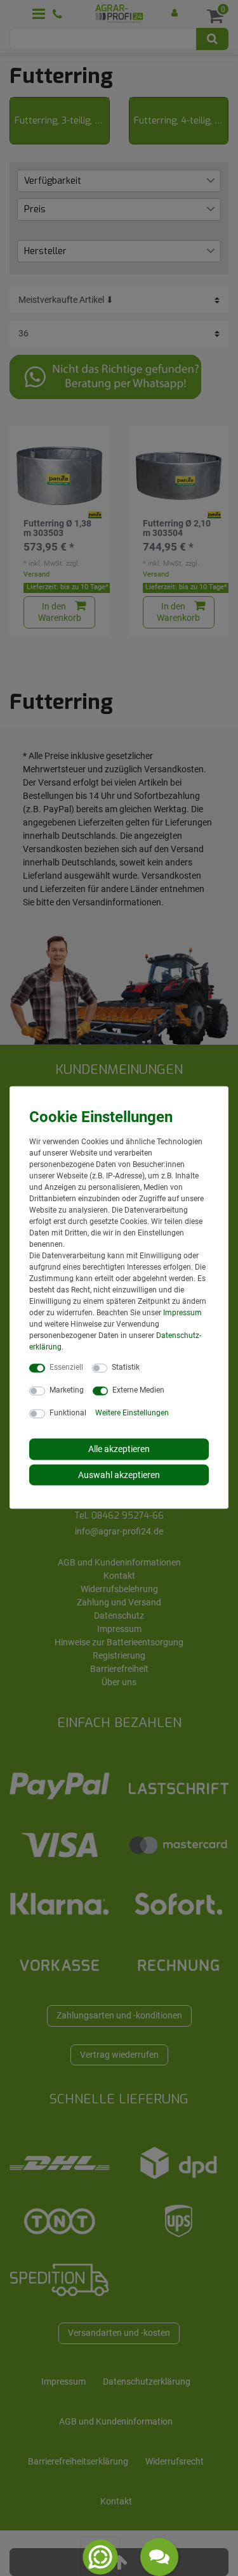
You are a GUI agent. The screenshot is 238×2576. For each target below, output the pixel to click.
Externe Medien (138, 1390)
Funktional (68, 1413)
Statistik (126, 1367)
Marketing (67, 1390)
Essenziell (66, 1367)
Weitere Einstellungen (132, 1413)
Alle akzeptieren (119, 1449)
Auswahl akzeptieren (119, 1474)
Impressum (182, 1313)
